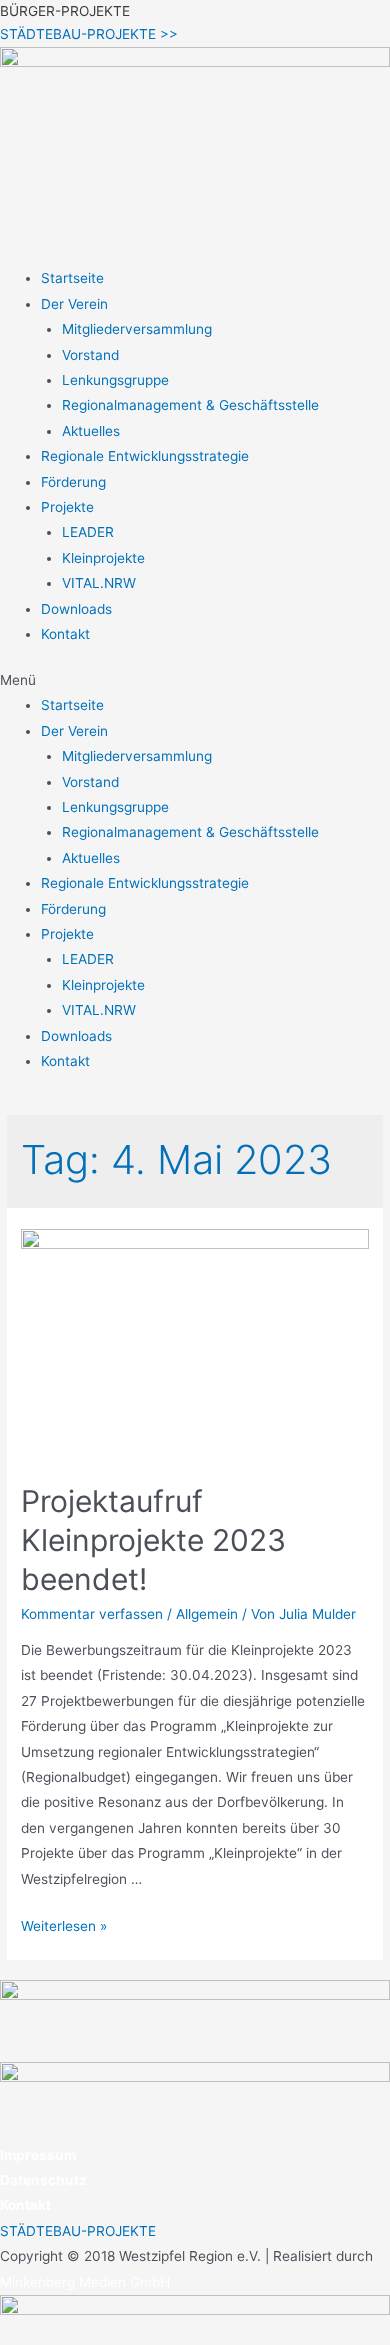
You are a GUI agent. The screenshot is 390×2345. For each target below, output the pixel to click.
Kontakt (65, 634)
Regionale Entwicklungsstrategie (145, 456)
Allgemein (207, 1614)
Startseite (72, 278)
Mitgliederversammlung (137, 329)
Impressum (38, 2155)
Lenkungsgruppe (115, 380)
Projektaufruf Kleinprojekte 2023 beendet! (153, 1540)
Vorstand (90, 355)
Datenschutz (43, 2180)
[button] (195, 680)
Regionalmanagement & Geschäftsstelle (190, 405)
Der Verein (74, 304)
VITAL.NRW (99, 583)
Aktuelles (91, 431)
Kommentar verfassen (92, 1614)
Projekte (67, 507)
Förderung (73, 482)
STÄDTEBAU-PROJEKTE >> (89, 34)
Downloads (76, 609)
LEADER (88, 532)
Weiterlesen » (64, 1926)
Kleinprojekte (103, 558)
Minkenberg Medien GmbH (85, 2282)
